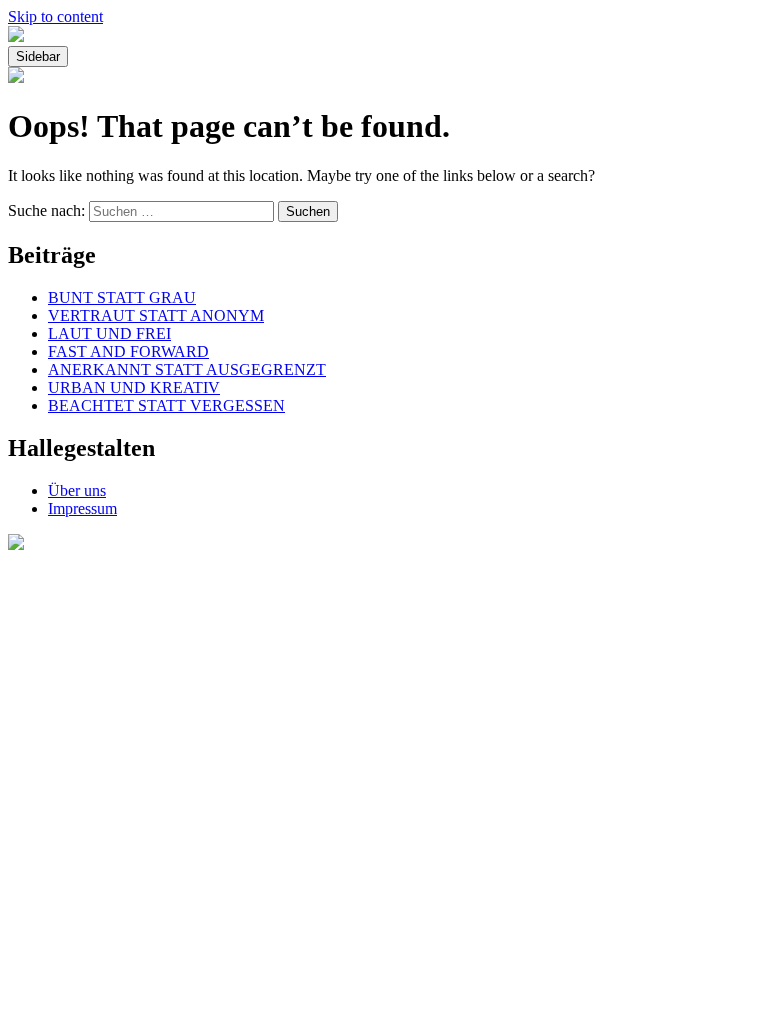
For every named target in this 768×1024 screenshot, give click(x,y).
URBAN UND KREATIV (134, 387)
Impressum (82, 508)
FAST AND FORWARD (128, 351)
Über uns (77, 490)
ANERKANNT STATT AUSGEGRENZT (187, 369)
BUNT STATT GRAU (122, 297)
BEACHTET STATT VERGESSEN (166, 405)
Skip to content (55, 16)
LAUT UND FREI (109, 333)
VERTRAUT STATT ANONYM (156, 315)
